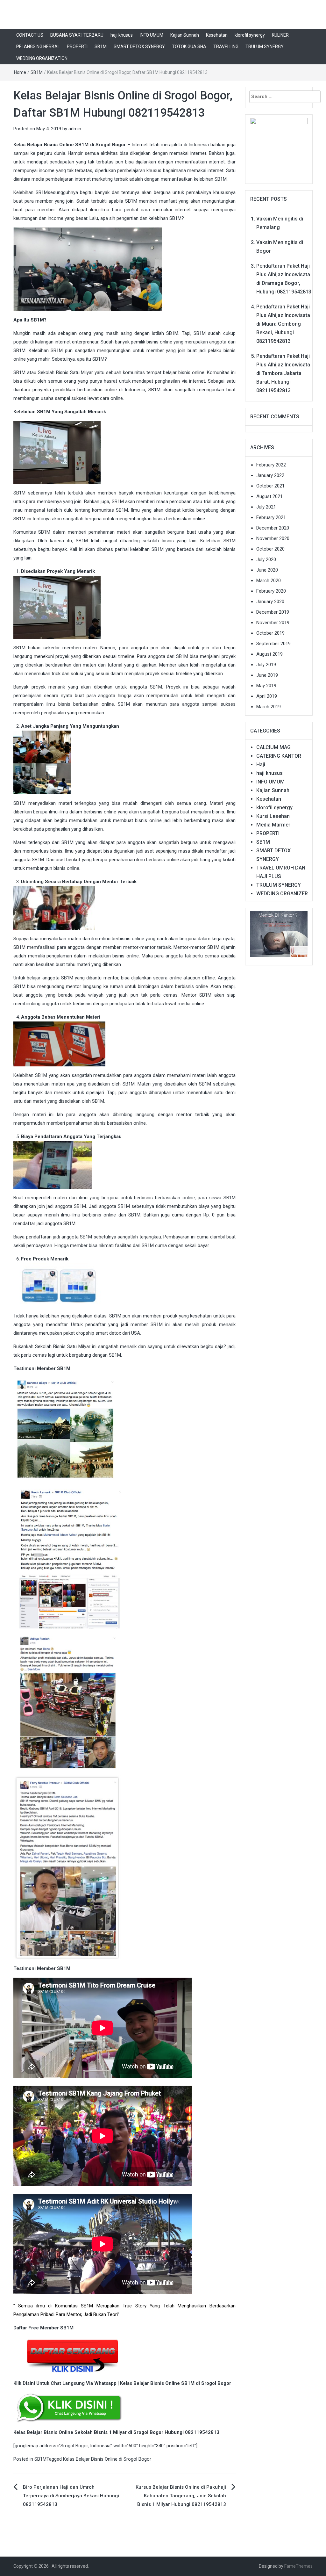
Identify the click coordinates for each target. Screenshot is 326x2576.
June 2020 (267, 570)
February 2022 (271, 465)
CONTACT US (30, 35)
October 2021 (270, 486)
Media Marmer (273, 825)
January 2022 (270, 475)
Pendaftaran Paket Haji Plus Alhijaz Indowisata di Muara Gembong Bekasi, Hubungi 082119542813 (283, 324)
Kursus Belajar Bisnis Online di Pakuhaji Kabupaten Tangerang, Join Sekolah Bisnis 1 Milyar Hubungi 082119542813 (181, 2496)
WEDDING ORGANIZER (282, 894)
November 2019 (273, 623)
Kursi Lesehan (273, 816)
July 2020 (266, 559)
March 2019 (269, 707)
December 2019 (273, 612)
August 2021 (269, 496)
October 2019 (270, 633)
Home (20, 72)
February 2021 (271, 517)
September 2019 (273, 644)
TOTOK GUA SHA (189, 47)
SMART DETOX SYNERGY (139, 47)
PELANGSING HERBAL (38, 47)
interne (198, 153)
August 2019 (269, 654)
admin (75, 129)
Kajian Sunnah (185, 35)
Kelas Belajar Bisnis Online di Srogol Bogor (107, 2459)
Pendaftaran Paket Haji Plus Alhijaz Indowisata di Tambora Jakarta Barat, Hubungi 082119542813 (283, 373)
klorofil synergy (250, 35)
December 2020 (273, 528)
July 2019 (266, 665)
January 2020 (270, 602)
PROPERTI (77, 47)
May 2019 (266, 686)
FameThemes (298, 2566)
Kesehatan (217, 35)
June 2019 (267, 675)
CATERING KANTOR (279, 756)
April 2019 (267, 696)
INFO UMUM (152, 35)
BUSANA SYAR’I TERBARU (77, 35)
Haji (261, 765)
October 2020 (270, 549)
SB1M (101, 47)
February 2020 (271, 591)
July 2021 (266, 507)
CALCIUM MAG (273, 747)
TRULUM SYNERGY (265, 47)
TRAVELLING (226, 47)
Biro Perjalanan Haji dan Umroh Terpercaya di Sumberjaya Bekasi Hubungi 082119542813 (71, 2496)
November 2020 (273, 538)
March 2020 (269, 581)
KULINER (280, 35)
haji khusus (122, 35)
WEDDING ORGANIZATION (42, 58)
